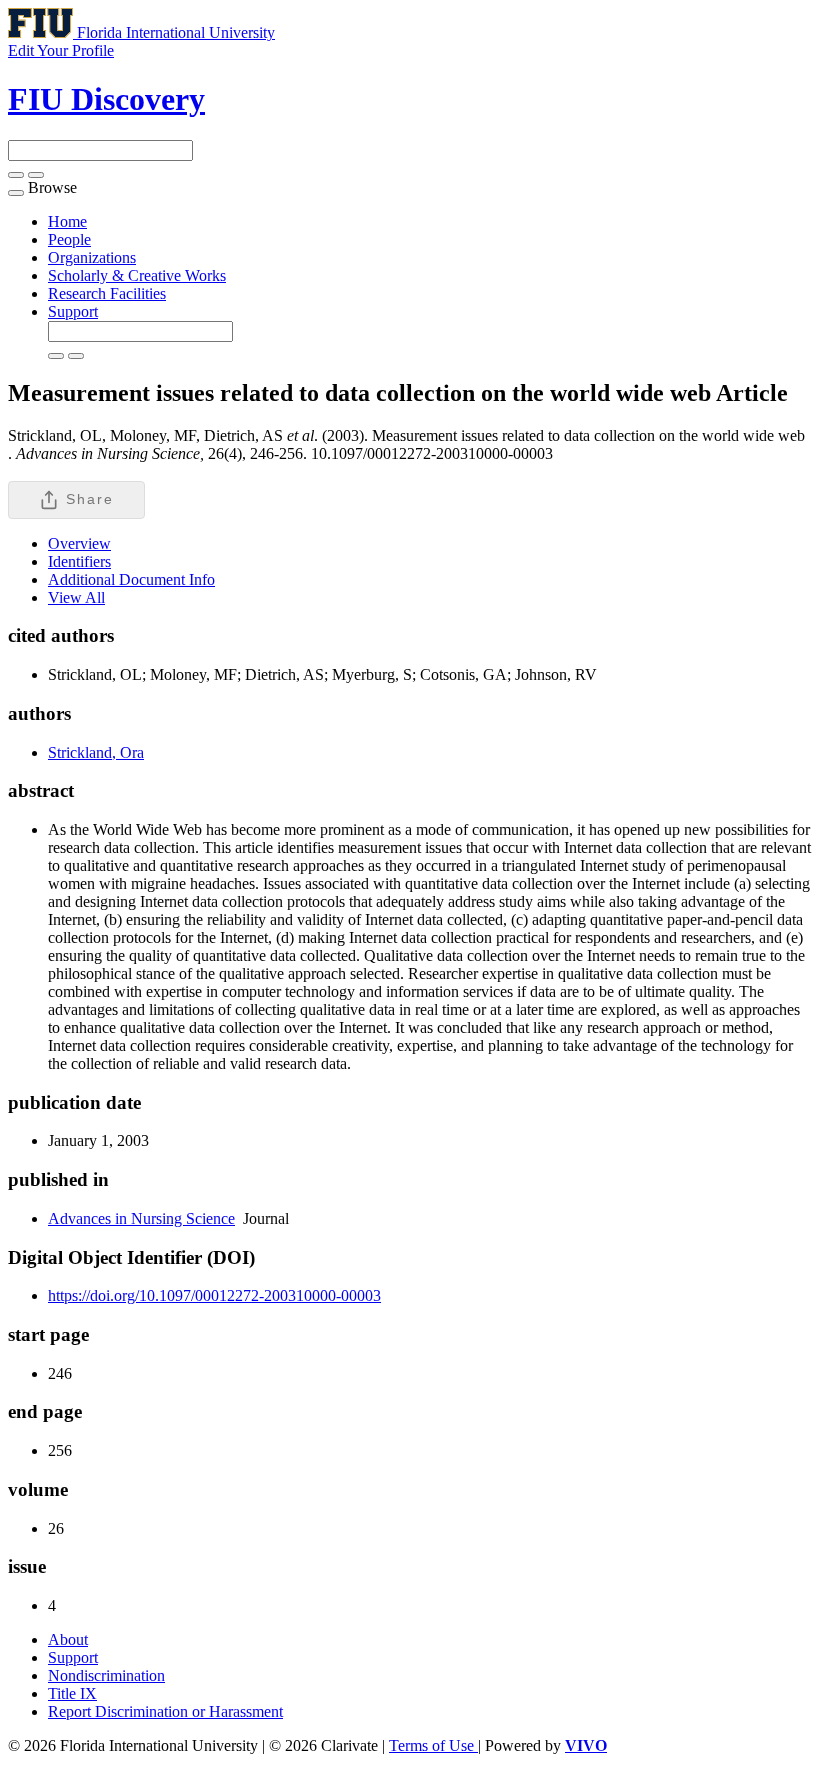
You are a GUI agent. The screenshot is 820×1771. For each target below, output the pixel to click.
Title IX (72, 1693)
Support (73, 311)
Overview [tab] (79, 543)
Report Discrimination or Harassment (165, 1711)
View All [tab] (76, 597)
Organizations (92, 257)
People (69, 239)
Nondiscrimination (106, 1675)
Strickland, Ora (96, 752)
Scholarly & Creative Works (137, 275)
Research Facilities (107, 293)
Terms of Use (433, 1745)
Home (67, 221)
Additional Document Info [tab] (131, 579)
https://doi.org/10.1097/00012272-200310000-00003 (214, 1295)
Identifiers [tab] (79, 561)
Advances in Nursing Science (141, 1218)
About (68, 1639)
